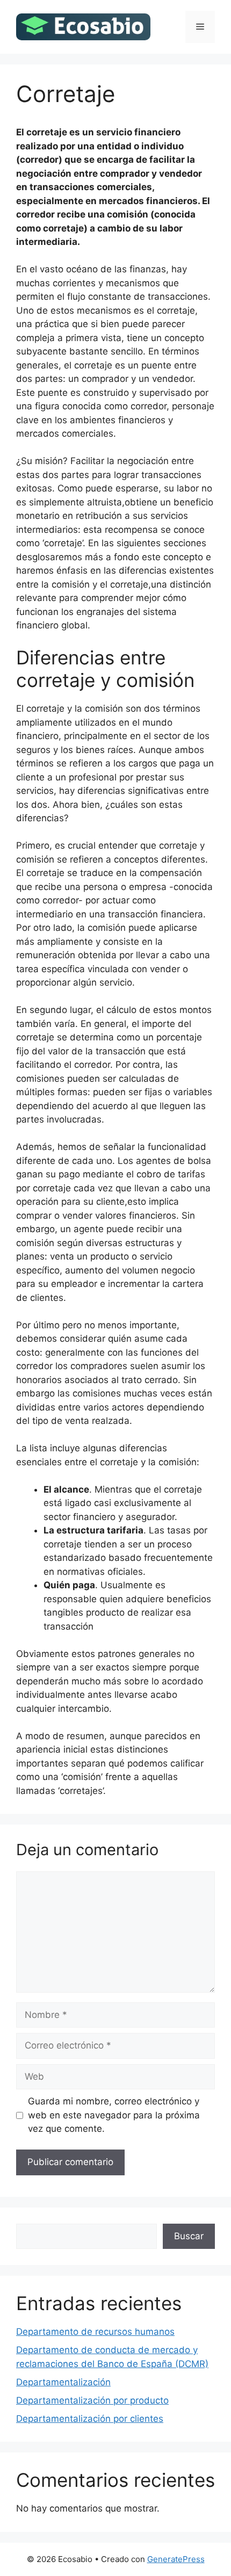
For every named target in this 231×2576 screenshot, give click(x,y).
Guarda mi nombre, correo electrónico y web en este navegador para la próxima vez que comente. (114, 2115)
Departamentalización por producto (92, 2400)
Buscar (189, 2236)
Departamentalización (63, 2382)
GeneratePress (176, 2559)
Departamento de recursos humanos (95, 2332)
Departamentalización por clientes (90, 2419)
